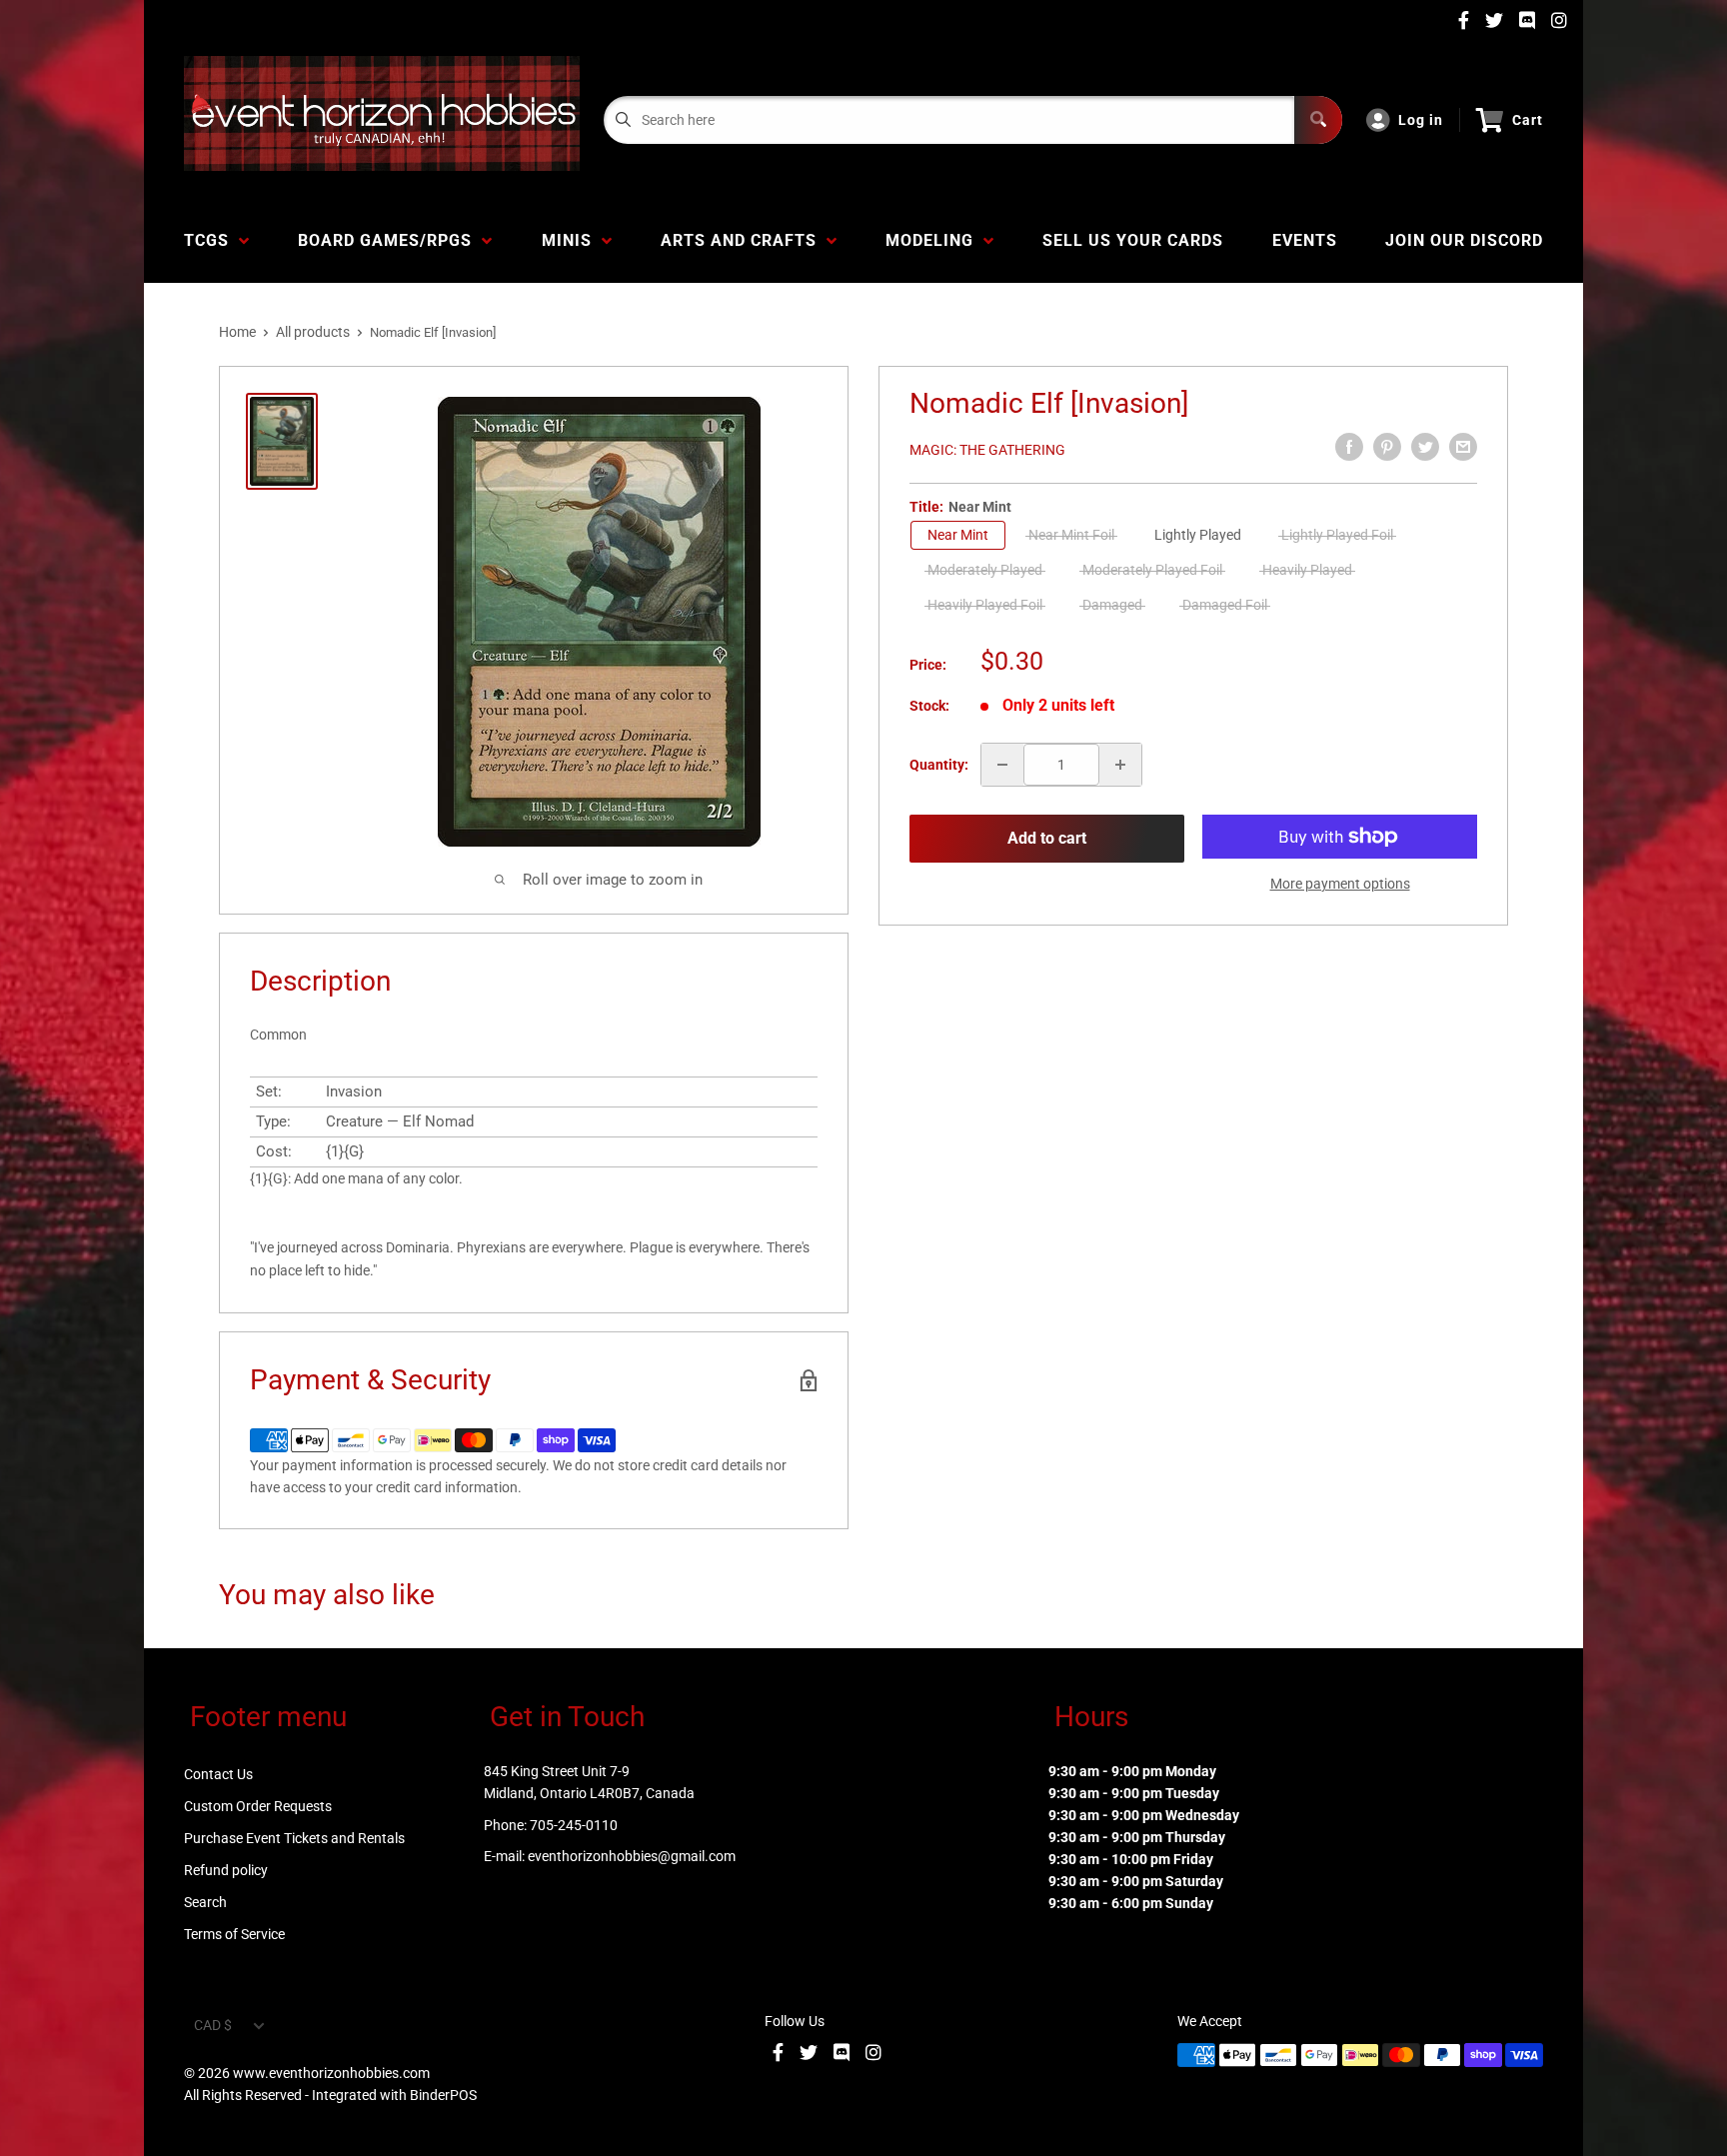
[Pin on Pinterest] (1387, 447)
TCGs (211, 240)
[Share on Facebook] (1349, 447)
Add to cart (1047, 838)
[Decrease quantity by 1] (1002, 765)
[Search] (1318, 120)
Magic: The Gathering (987, 450)
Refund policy (226, 1870)
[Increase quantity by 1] (1120, 765)
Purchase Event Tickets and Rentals (294, 1838)
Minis (572, 240)
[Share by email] (1463, 447)
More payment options (1340, 884)
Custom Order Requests (258, 1806)
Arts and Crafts (744, 240)
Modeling (934, 240)
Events (1305, 240)
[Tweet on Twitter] (1425, 447)
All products (313, 332)
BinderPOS (443, 2095)
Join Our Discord (1464, 240)
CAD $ (213, 2025)
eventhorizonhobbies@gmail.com (632, 1856)
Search (205, 1902)
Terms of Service (234, 1934)
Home (237, 332)
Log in (1421, 120)
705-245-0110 (574, 1825)
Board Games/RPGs (390, 240)
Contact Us (218, 1774)
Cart (1528, 120)
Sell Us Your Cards (1133, 240)
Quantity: (939, 765)
